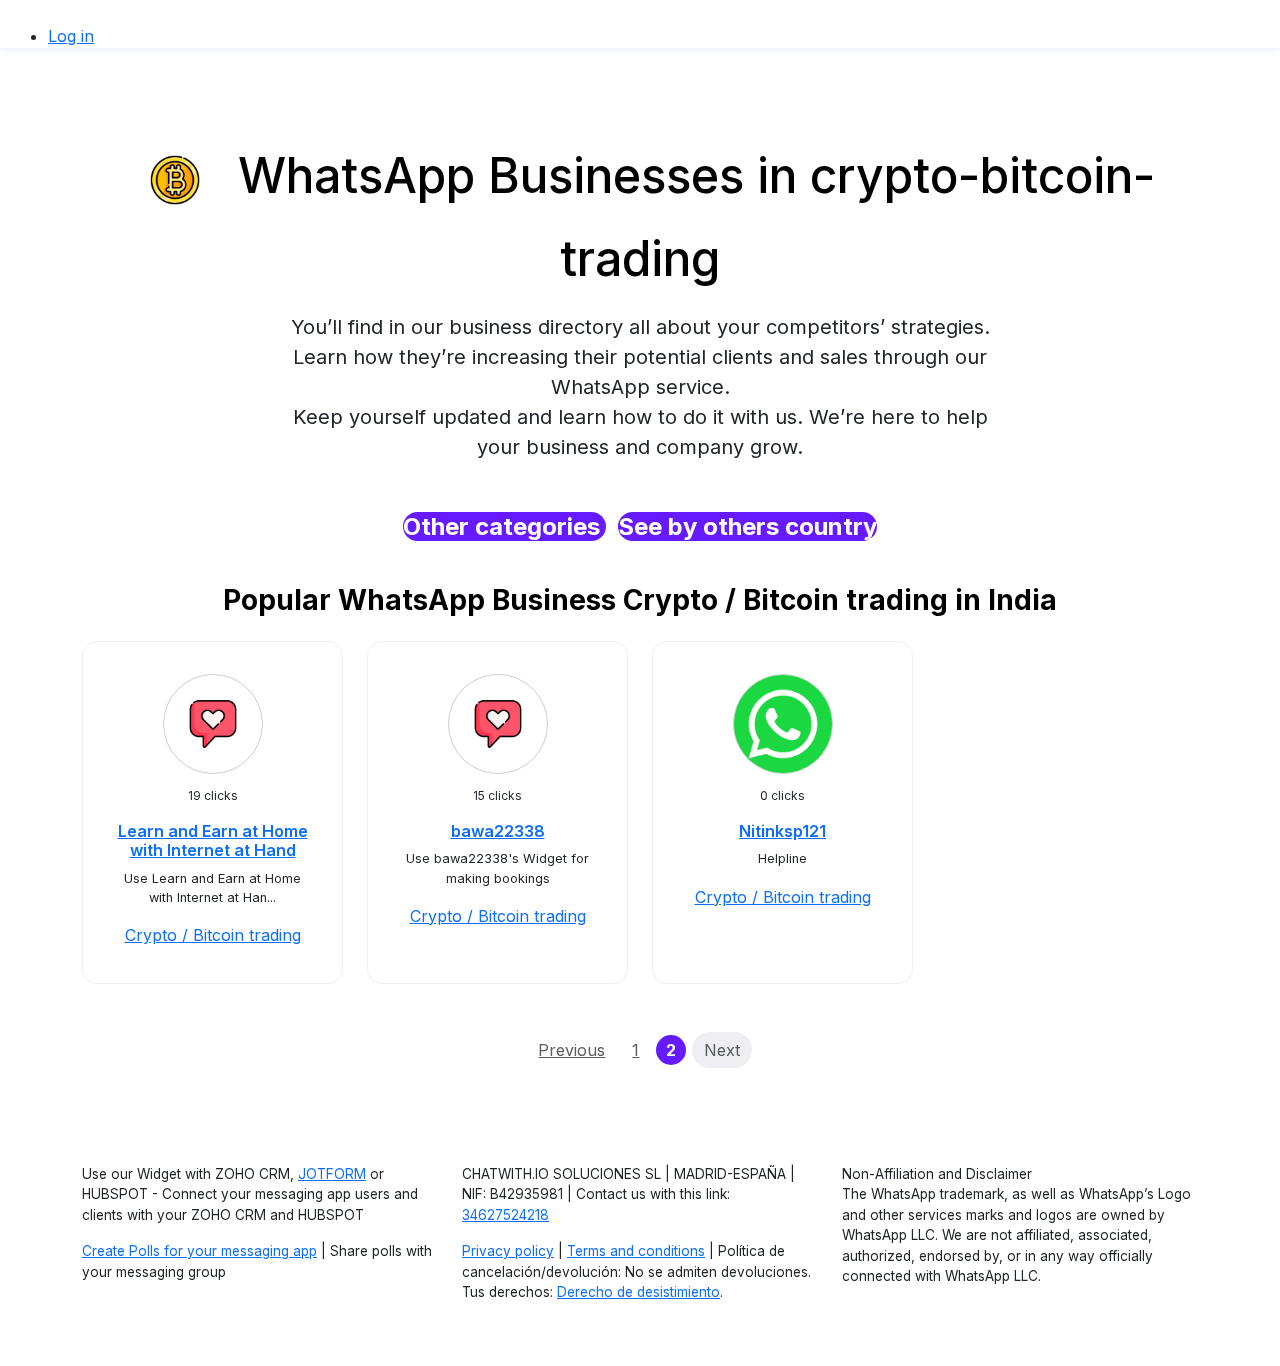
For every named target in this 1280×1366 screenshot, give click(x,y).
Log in (71, 36)
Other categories (504, 526)
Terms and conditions (636, 1251)
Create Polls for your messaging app (199, 1251)
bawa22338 (498, 831)
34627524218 (505, 1215)
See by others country (747, 526)
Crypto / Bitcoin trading (213, 935)
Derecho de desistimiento (638, 1292)
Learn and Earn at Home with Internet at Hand (213, 840)
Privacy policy (508, 1251)
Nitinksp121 (782, 831)
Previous (571, 1050)
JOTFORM (332, 1174)
